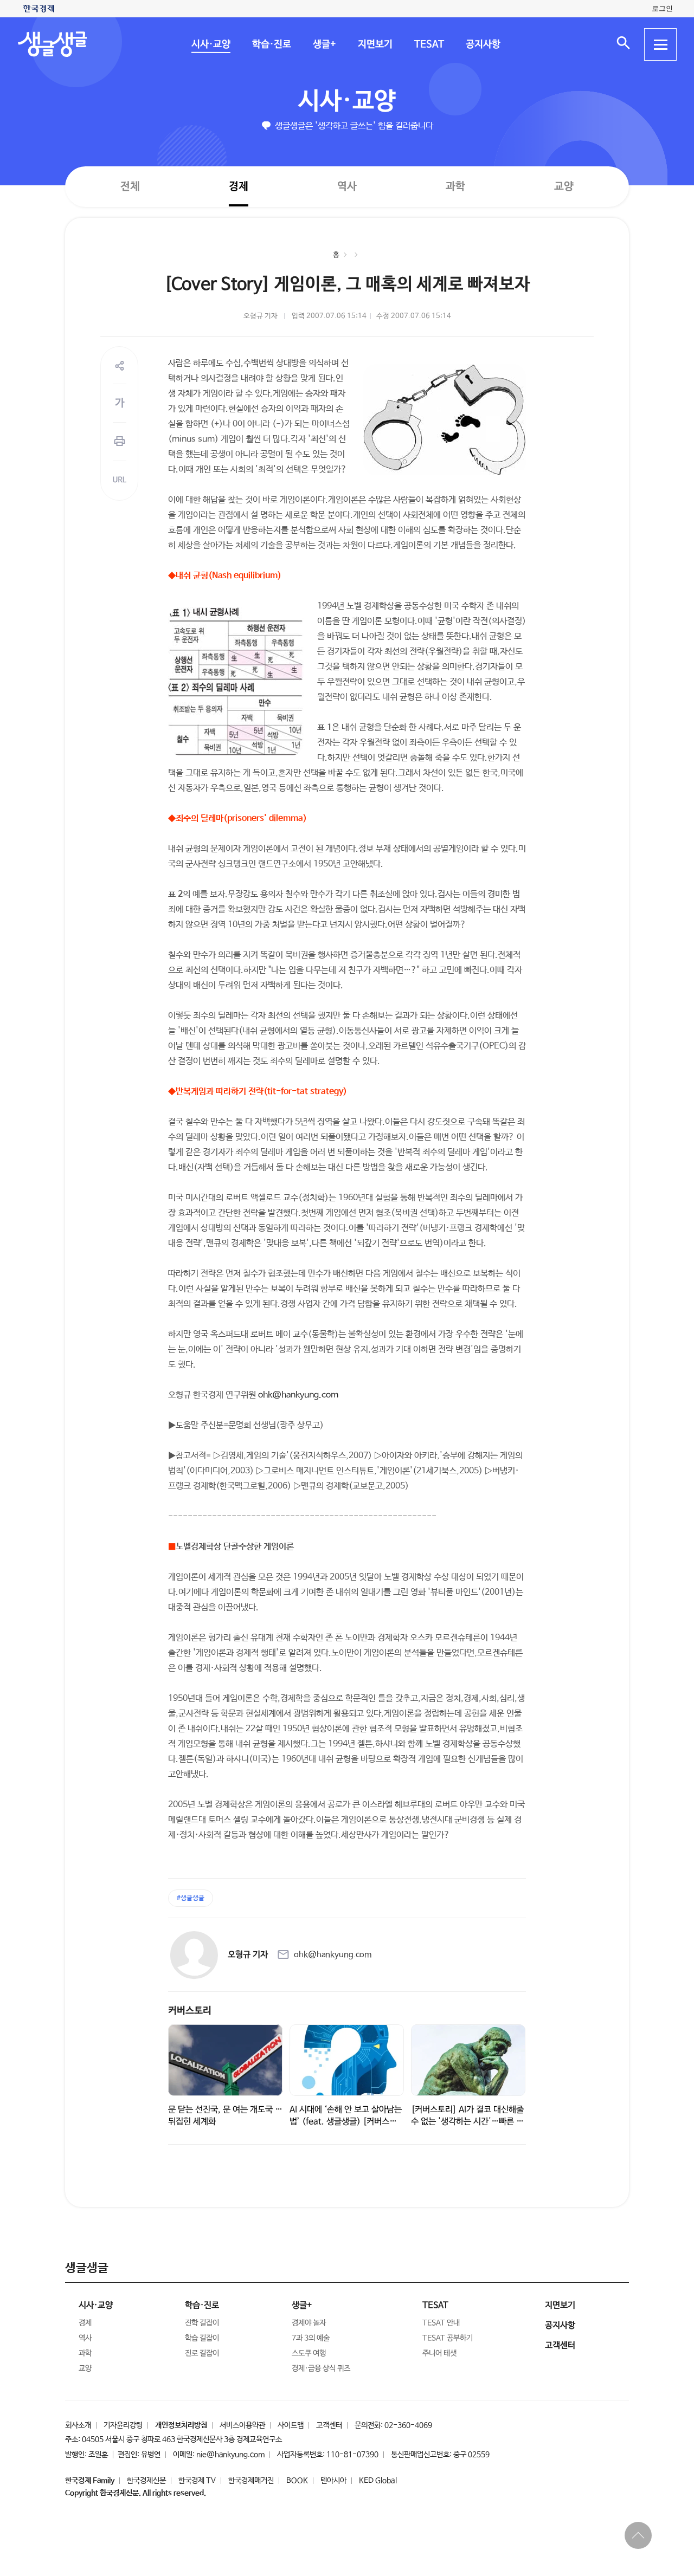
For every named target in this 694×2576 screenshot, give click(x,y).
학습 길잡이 (202, 2338)
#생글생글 (191, 1898)
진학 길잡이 (202, 2323)
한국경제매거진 (251, 2481)
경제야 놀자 (309, 2323)
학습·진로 (271, 44)
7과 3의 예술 (311, 2338)
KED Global (378, 2481)
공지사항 (483, 44)
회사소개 (78, 2425)
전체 (130, 186)
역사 (347, 186)
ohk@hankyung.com (298, 1395)
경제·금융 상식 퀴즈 (321, 2368)
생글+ (324, 44)
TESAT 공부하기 (448, 2338)
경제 (239, 186)
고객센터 (329, 2425)
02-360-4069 (408, 2425)
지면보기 (375, 44)
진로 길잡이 (202, 2353)
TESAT (429, 44)
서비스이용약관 (242, 2425)
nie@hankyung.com (230, 2455)
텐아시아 (333, 2481)
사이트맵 (291, 2425)
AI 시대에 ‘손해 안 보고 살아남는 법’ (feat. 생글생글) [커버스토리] (346, 2122)
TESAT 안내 (441, 2323)
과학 (455, 187)
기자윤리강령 (123, 2425)
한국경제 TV (197, 2481)
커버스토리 (190, 2011)
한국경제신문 (146, 2481)
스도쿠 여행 (309, 2353)
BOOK (297, 2481)
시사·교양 (210, 44)
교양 (564, 187)
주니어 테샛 (439, 2353)
